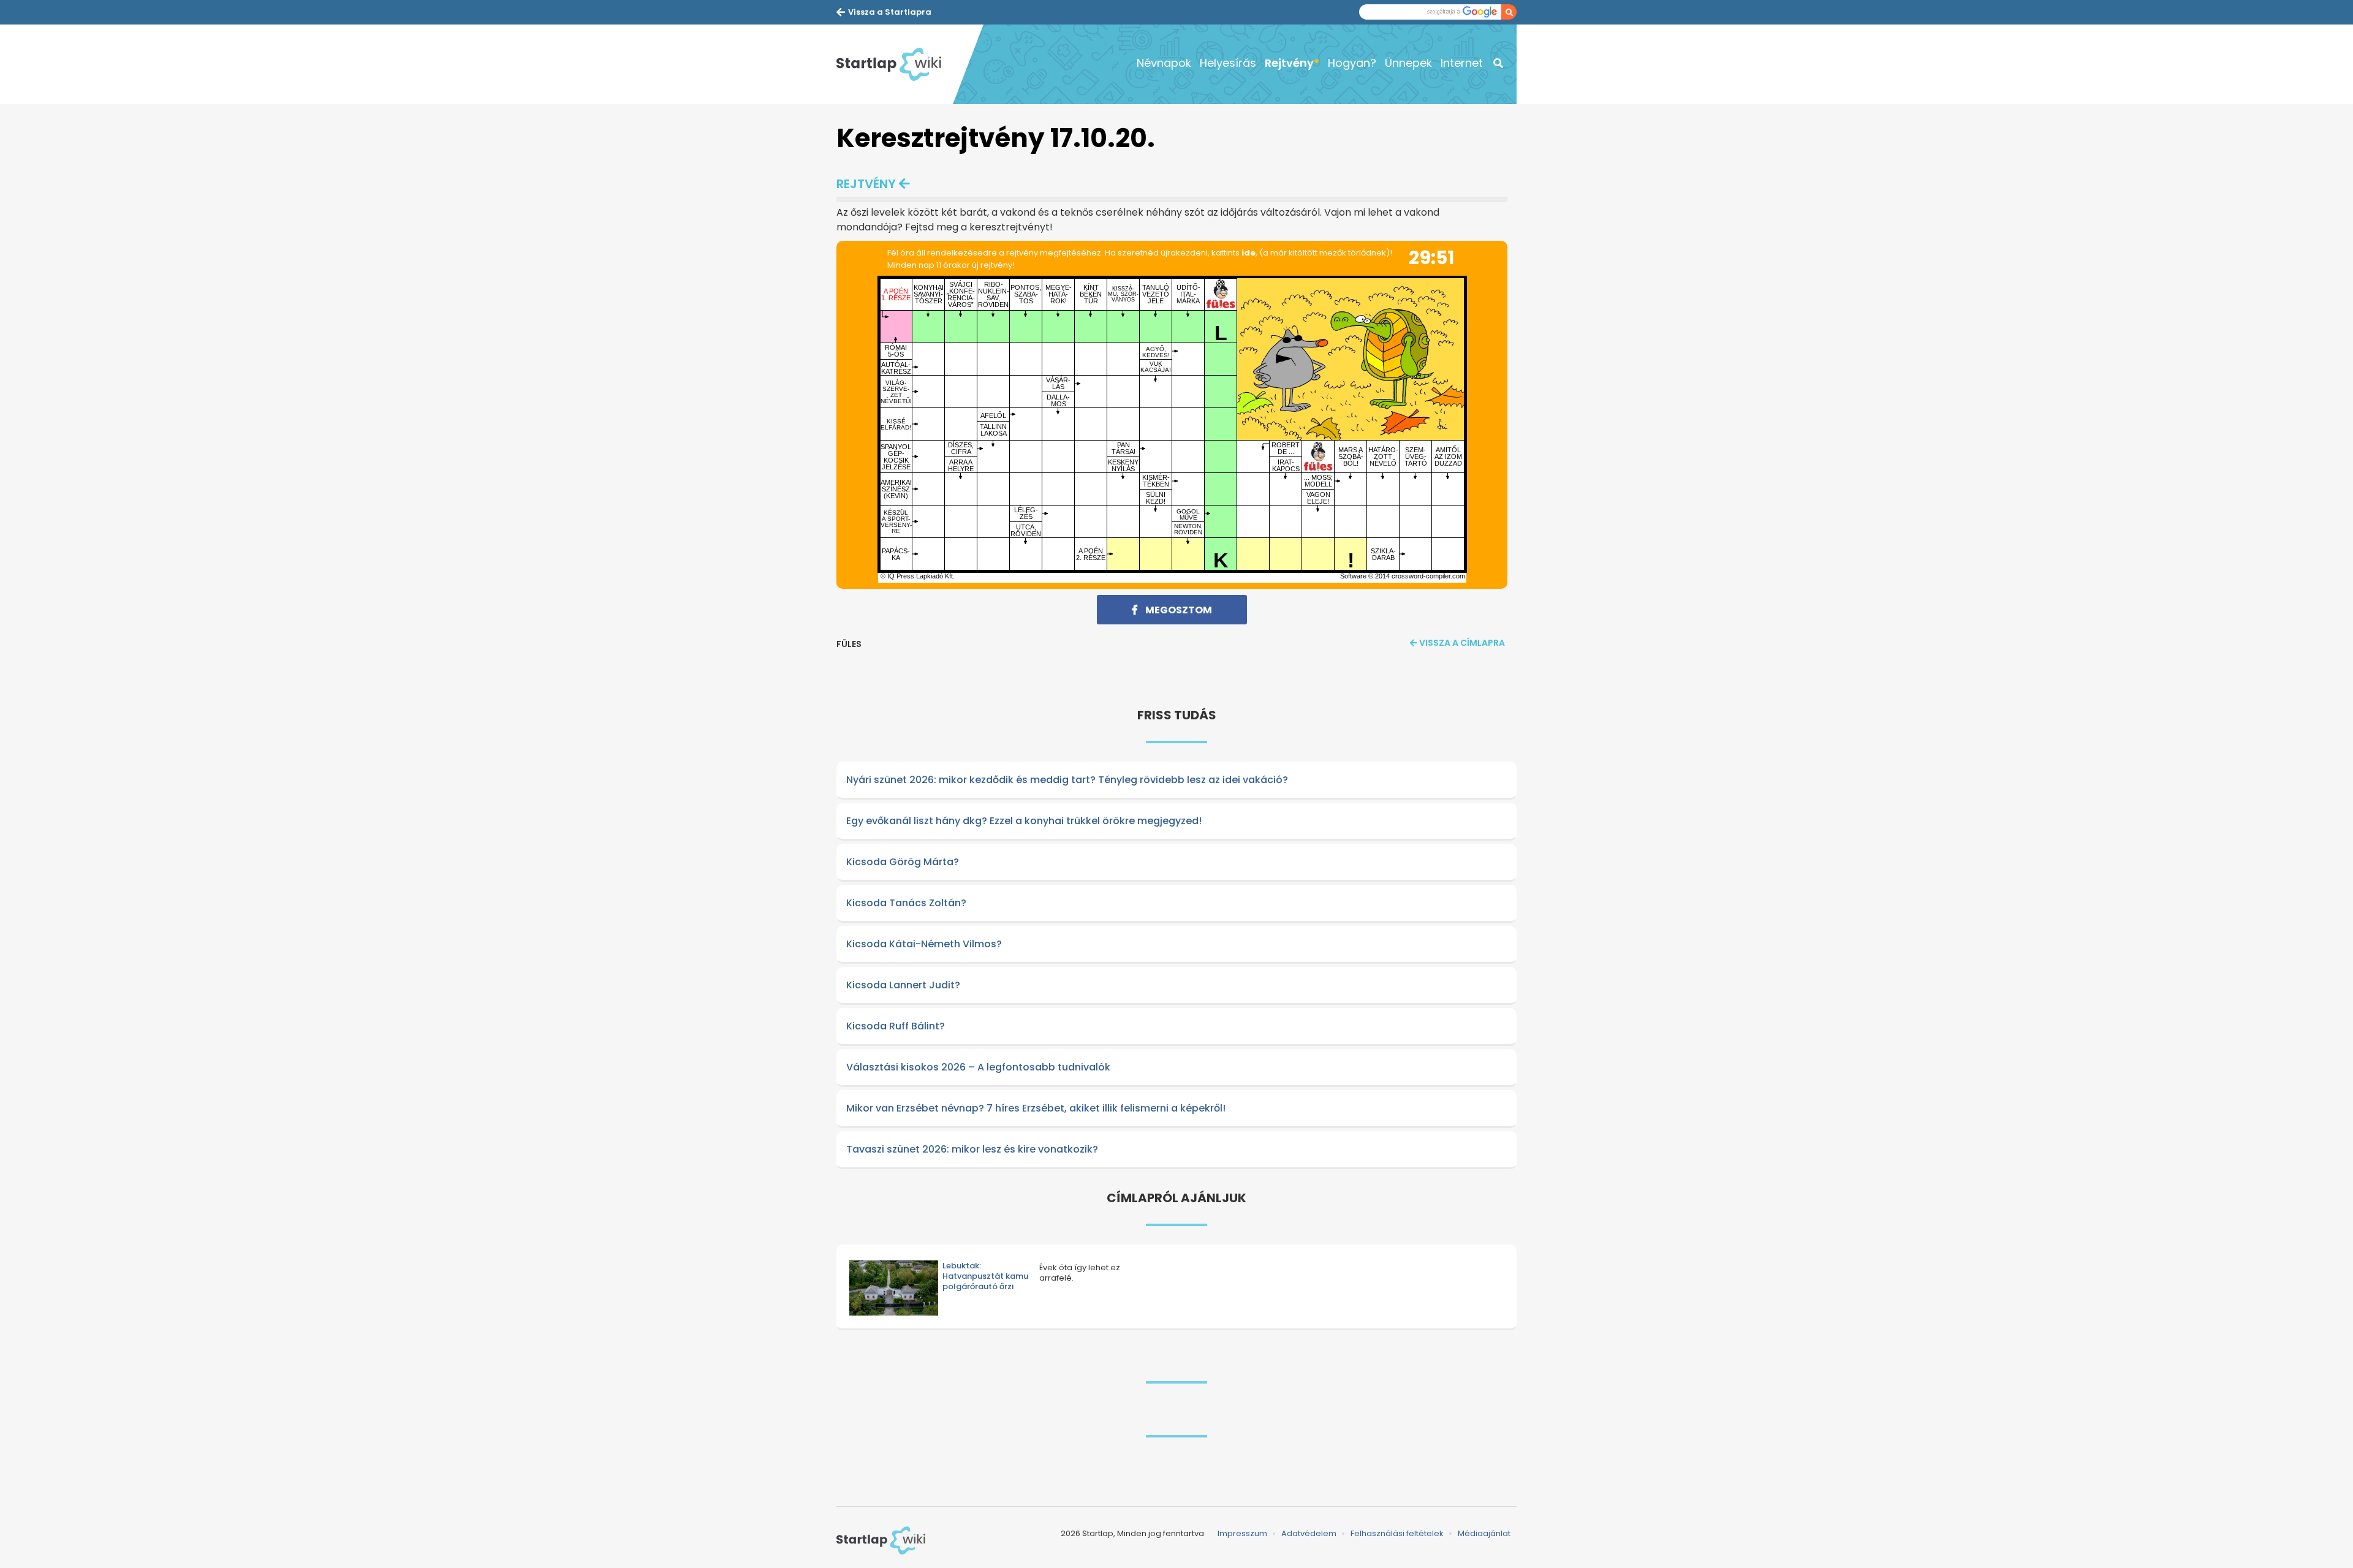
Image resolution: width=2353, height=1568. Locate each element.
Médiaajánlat (1484, 1533)
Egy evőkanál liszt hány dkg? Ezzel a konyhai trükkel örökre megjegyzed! (1024, 821)
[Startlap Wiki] (895, 64)
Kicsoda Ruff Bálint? (896, 1026)
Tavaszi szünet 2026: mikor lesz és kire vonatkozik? (972, 1149)
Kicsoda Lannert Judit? (903, 985)
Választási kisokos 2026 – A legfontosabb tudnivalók (978, 1067)
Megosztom (1178, 610)
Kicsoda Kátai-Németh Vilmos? (924, 944)
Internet (1462, 63)
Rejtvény (1289, 63)
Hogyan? (1352, 63)
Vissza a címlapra (1462, 643)
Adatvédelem (1309, 1533)
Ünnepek (1408, 63)
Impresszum (1242, 1533)
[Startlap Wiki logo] (881, 1540)
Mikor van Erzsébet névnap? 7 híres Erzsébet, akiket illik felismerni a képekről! (1036, 1108)
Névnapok (1164, 63)
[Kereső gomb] (1509, 12)
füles (849, 644)
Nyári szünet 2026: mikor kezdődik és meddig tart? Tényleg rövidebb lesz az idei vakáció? (1067, 780)
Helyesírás (1228, 63)
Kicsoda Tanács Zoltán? (906, 903)
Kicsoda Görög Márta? (903, 862)
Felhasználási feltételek (1397, 1533)
